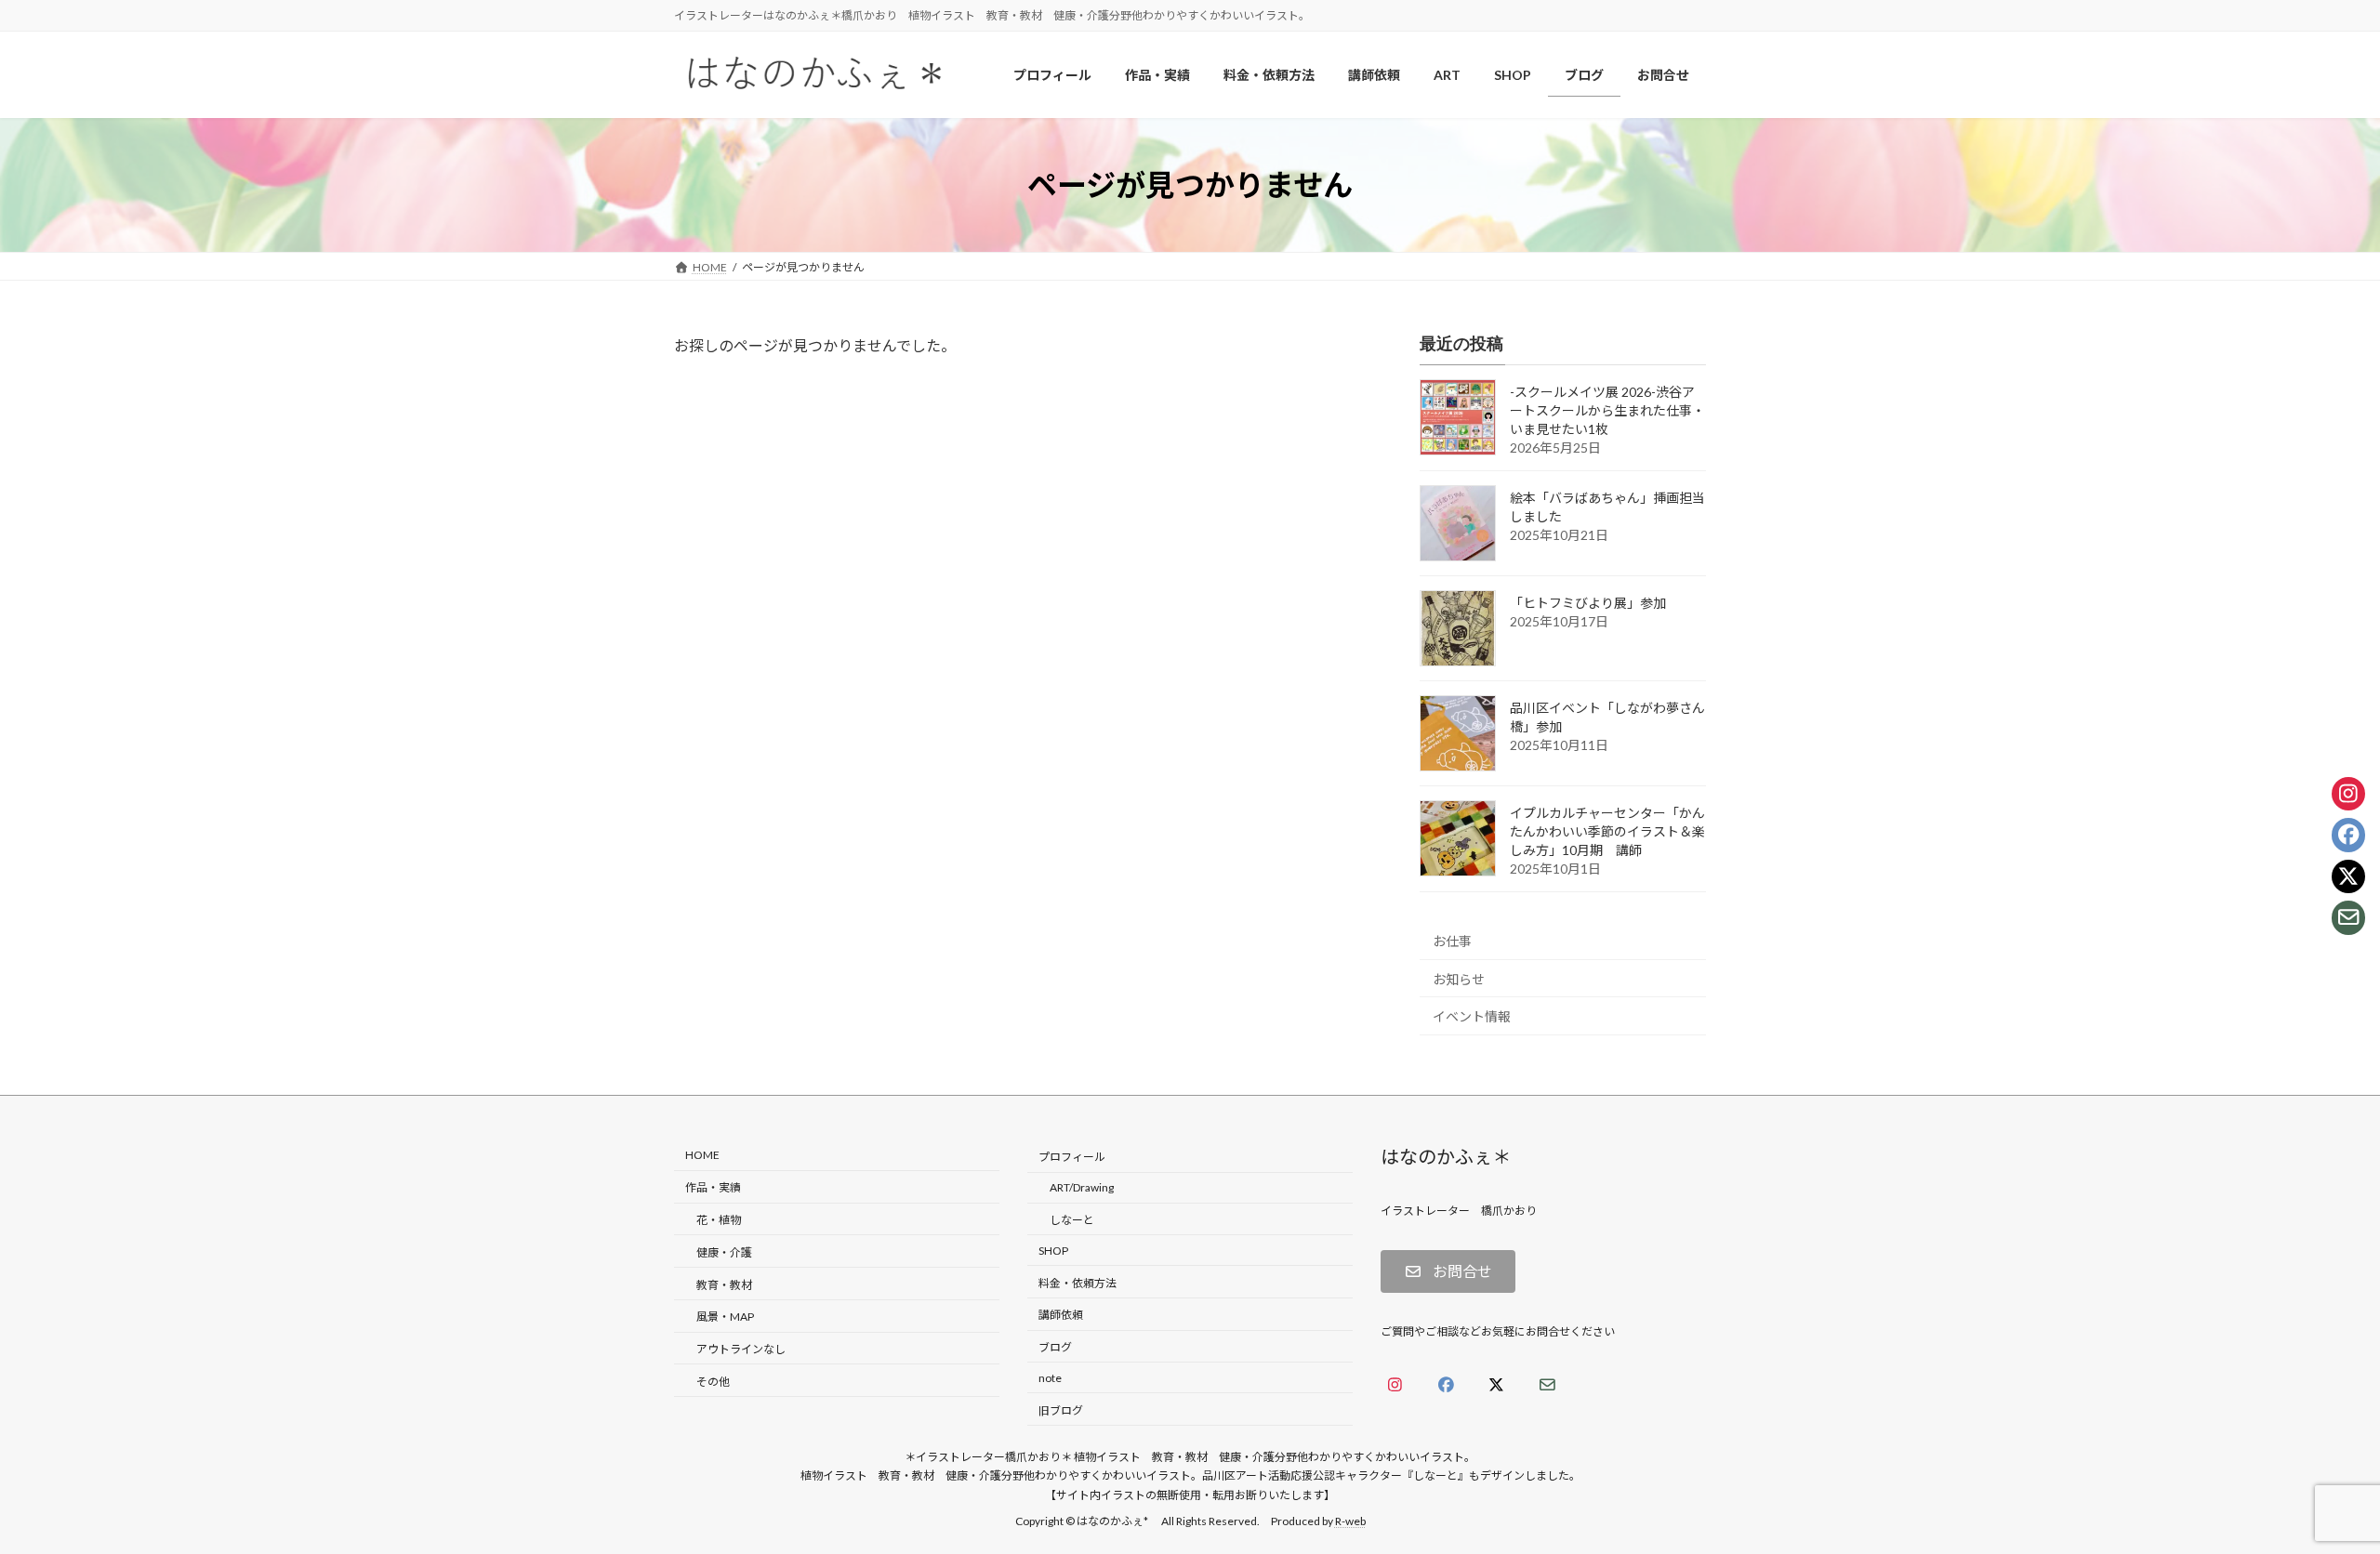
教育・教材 (724, 1285)
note (1050, 1378)
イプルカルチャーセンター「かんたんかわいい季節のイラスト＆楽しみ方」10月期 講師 (1607, 832)
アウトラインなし (741, 1349)
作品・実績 (713, 1188)
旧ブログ (1061, 1410)
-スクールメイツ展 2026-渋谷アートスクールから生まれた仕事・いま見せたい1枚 (1607, 411)
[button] (1448, 1272)
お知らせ (1459, 979)
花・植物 (719, 1220)
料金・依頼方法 (1078, 1283)
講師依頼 (1061, 1316)
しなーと (1072, 1220)
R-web (1350, 1522)
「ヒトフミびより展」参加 (1588, 604)
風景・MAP (725, 1317)
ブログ (1055, 1347)
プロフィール (1072, 1158)
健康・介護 (724, 1252)
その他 (713, 1382)
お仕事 (1452, 941)
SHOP (1053, 1251)
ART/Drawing (1082, 1188)
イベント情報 (1472, 1017)
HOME (702, 1156)
